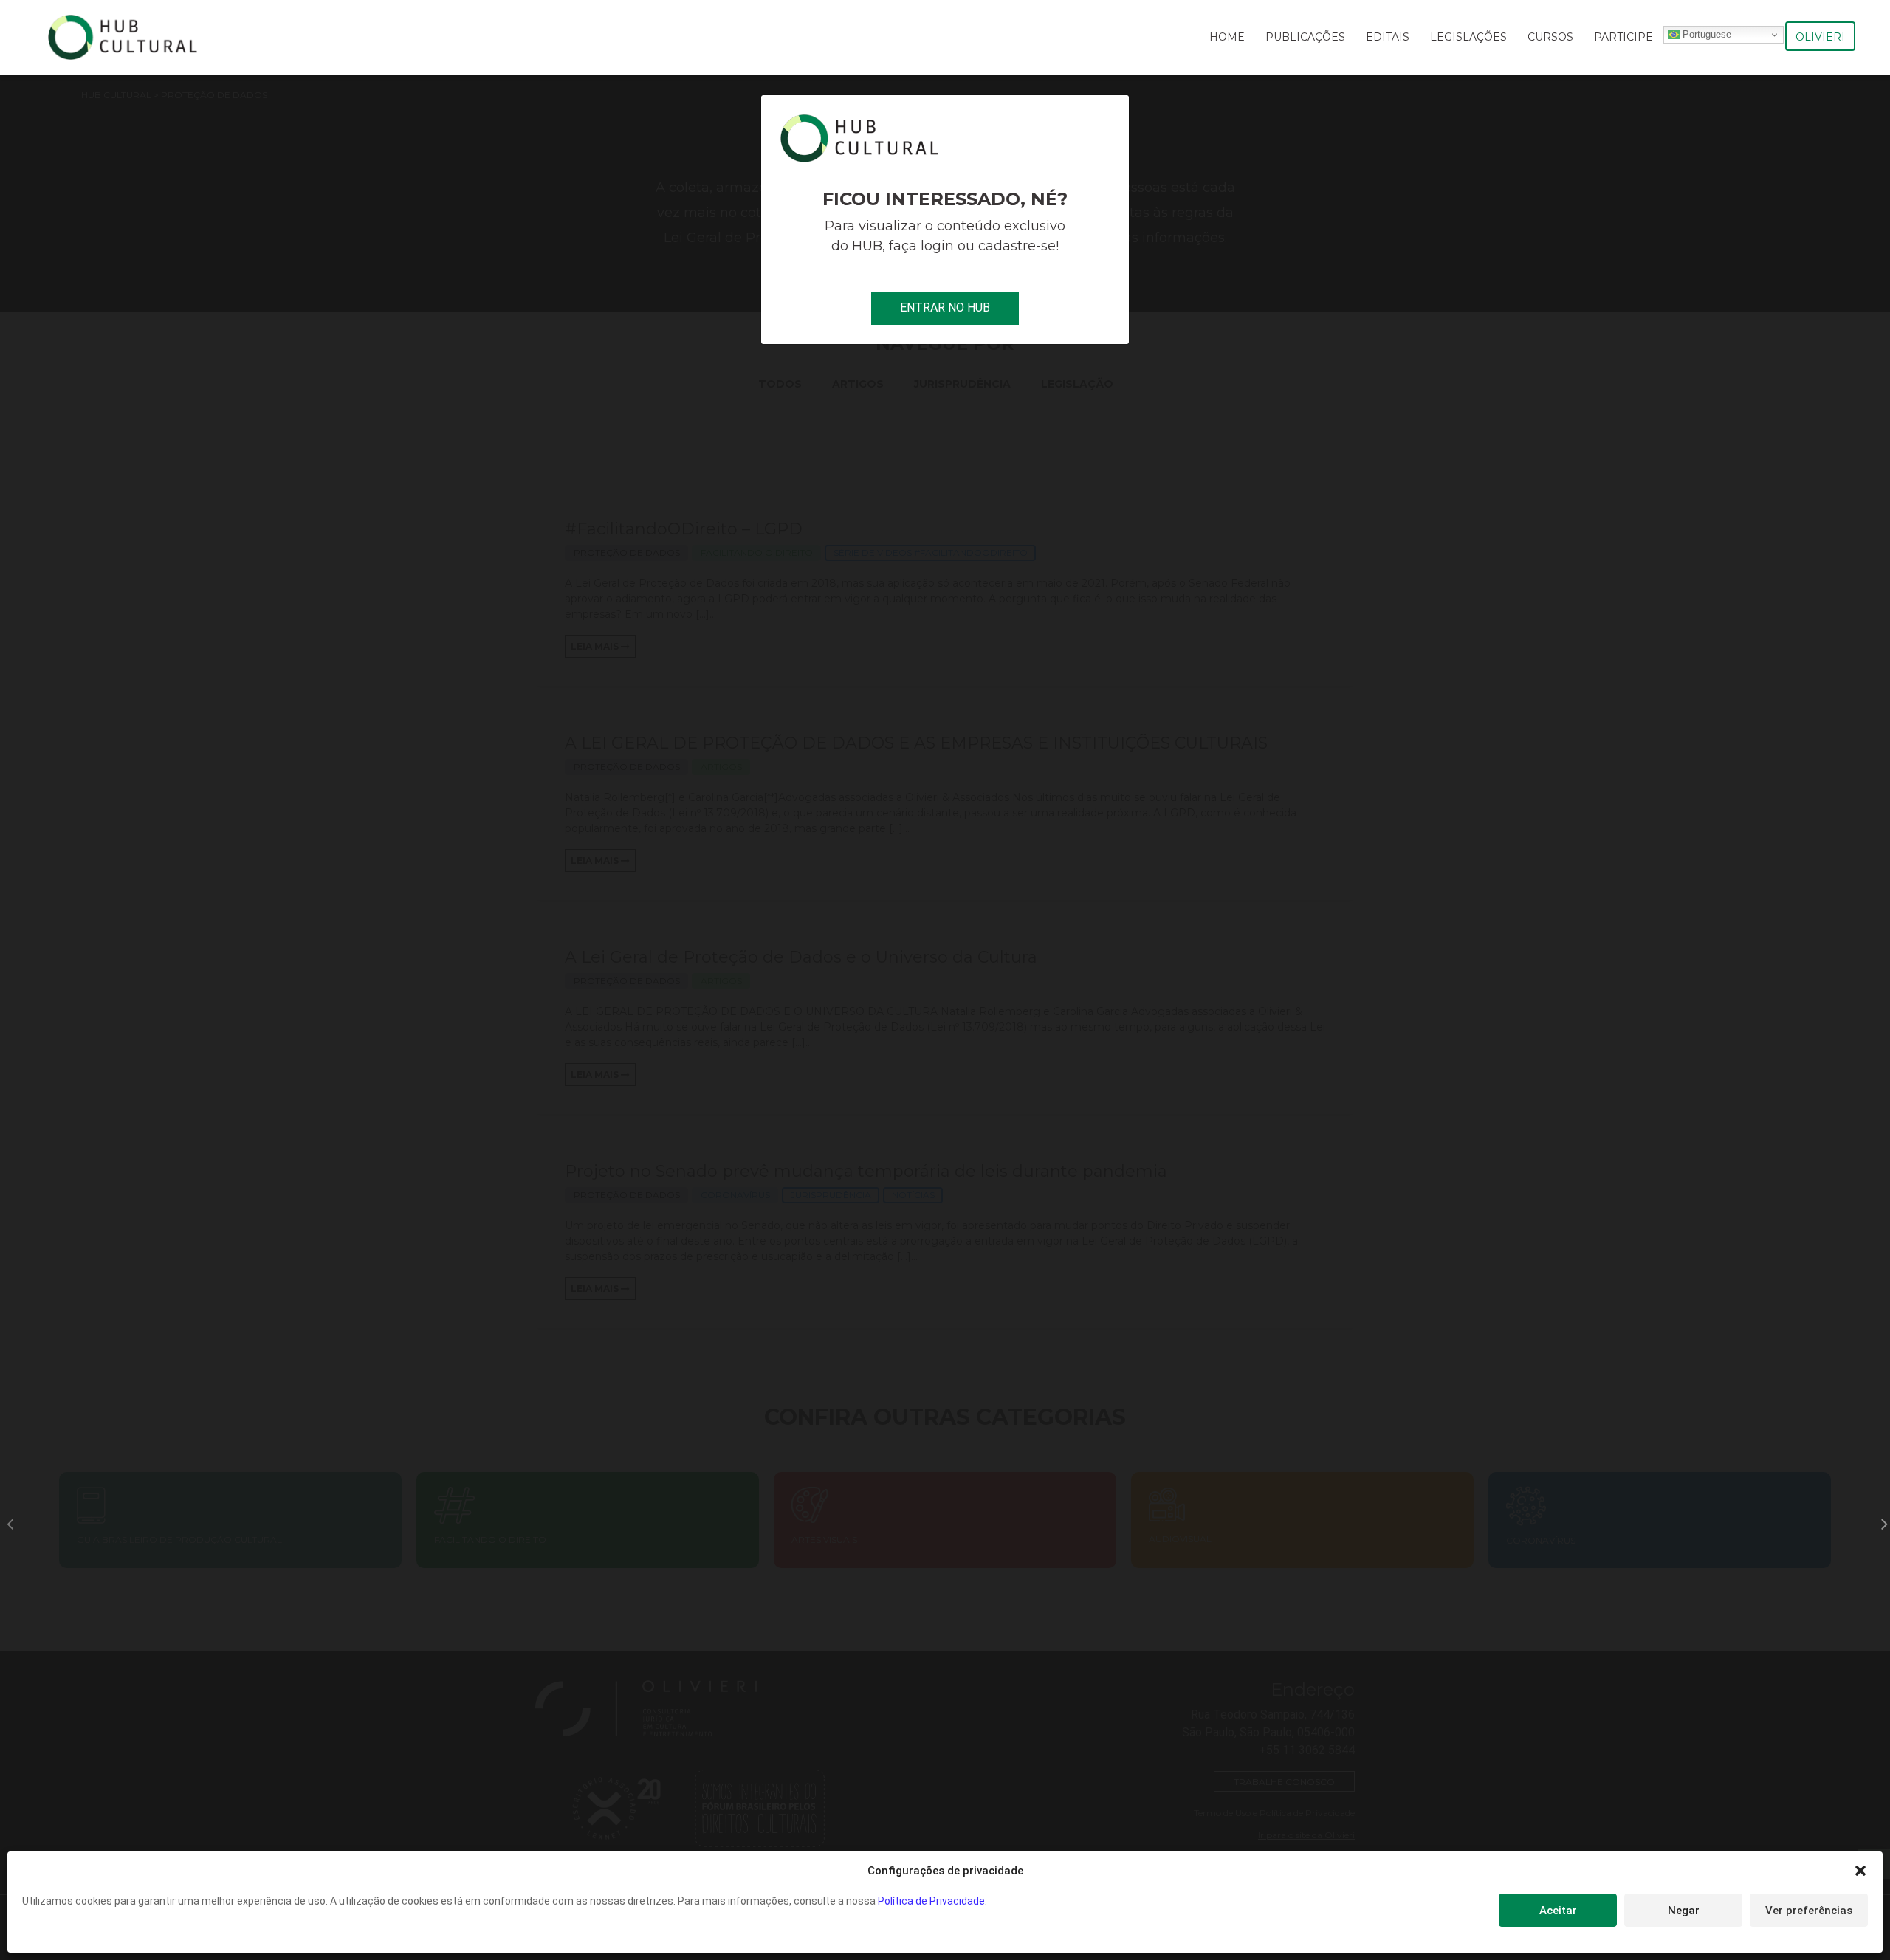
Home (1227, 37)
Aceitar (1558, 1911)
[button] (1860, 1871)
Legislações (1468, 37)
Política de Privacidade (931, 1901)
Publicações (1305, 37)
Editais (1388, 37)
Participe (1623, 37)
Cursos (1550, 37)
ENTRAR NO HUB (945, 307)
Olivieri (1820, 37)
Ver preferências (1809, 1911)
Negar (1684, 1911)
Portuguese (1705, 34)
